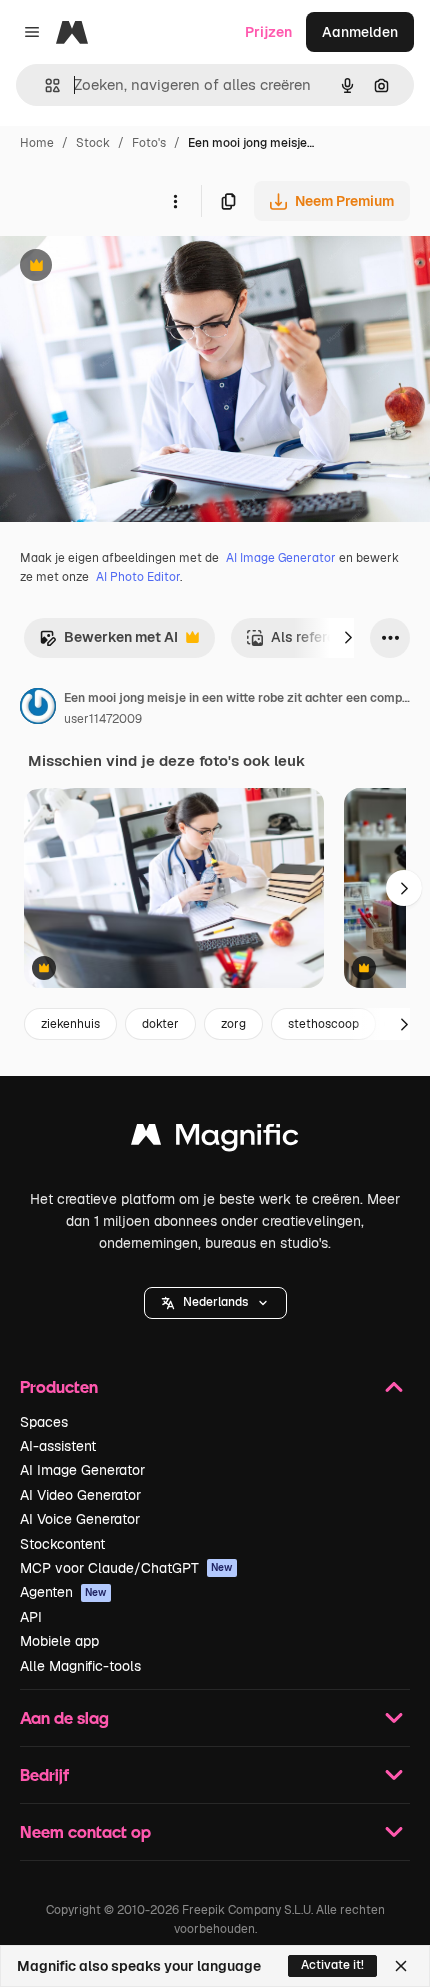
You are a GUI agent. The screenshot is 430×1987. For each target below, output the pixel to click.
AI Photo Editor (138, 577)
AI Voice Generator (80, 1519)
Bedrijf (44, 1774)
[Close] (401, 1966)
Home (37, 143)
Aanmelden (360, 32)
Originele (131, 267)
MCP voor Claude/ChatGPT (126, 1568)
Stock (93, 143)
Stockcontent (62, 1544)
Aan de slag (64, 1717)
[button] (215, 1303)
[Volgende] (348, 638)
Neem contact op (85, 1831)
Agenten (63, 1592)
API (31, 1617)
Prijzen (268, 32)
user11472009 (103, 719)
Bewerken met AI (108, 642)
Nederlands (215, 1302)
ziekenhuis (70, 1024)
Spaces (44, 1422)
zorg (233, 1024)
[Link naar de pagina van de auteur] (38, 709)
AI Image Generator (281, 558)
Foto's (149, 143)
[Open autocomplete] (44, 85)
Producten (59, 1386)
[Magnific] (215, 1139)
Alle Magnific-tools (80, 1666)
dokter (160, 1024)
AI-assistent (58, 1446)
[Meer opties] (175, 201)
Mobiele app (59, 1641)
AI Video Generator (80, 1495)
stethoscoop (323, 1024)
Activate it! (332, 1965)
